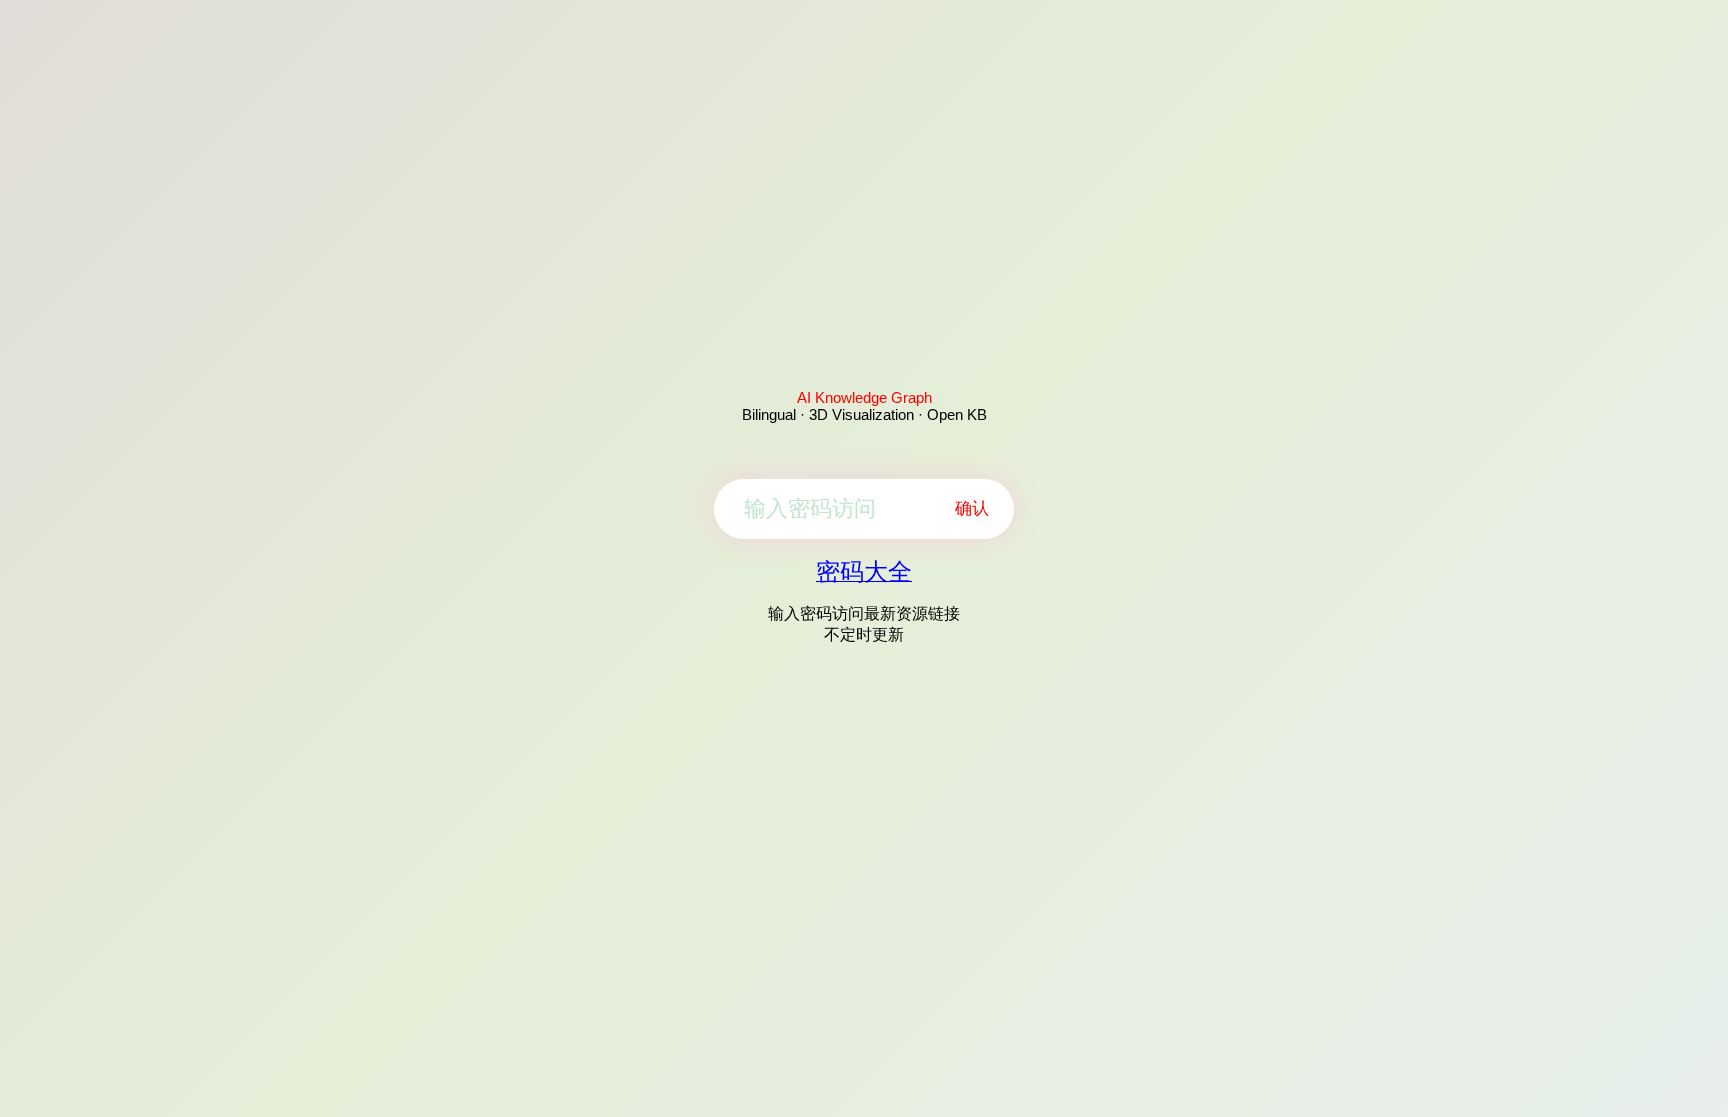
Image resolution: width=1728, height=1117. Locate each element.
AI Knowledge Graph (864, 397)
